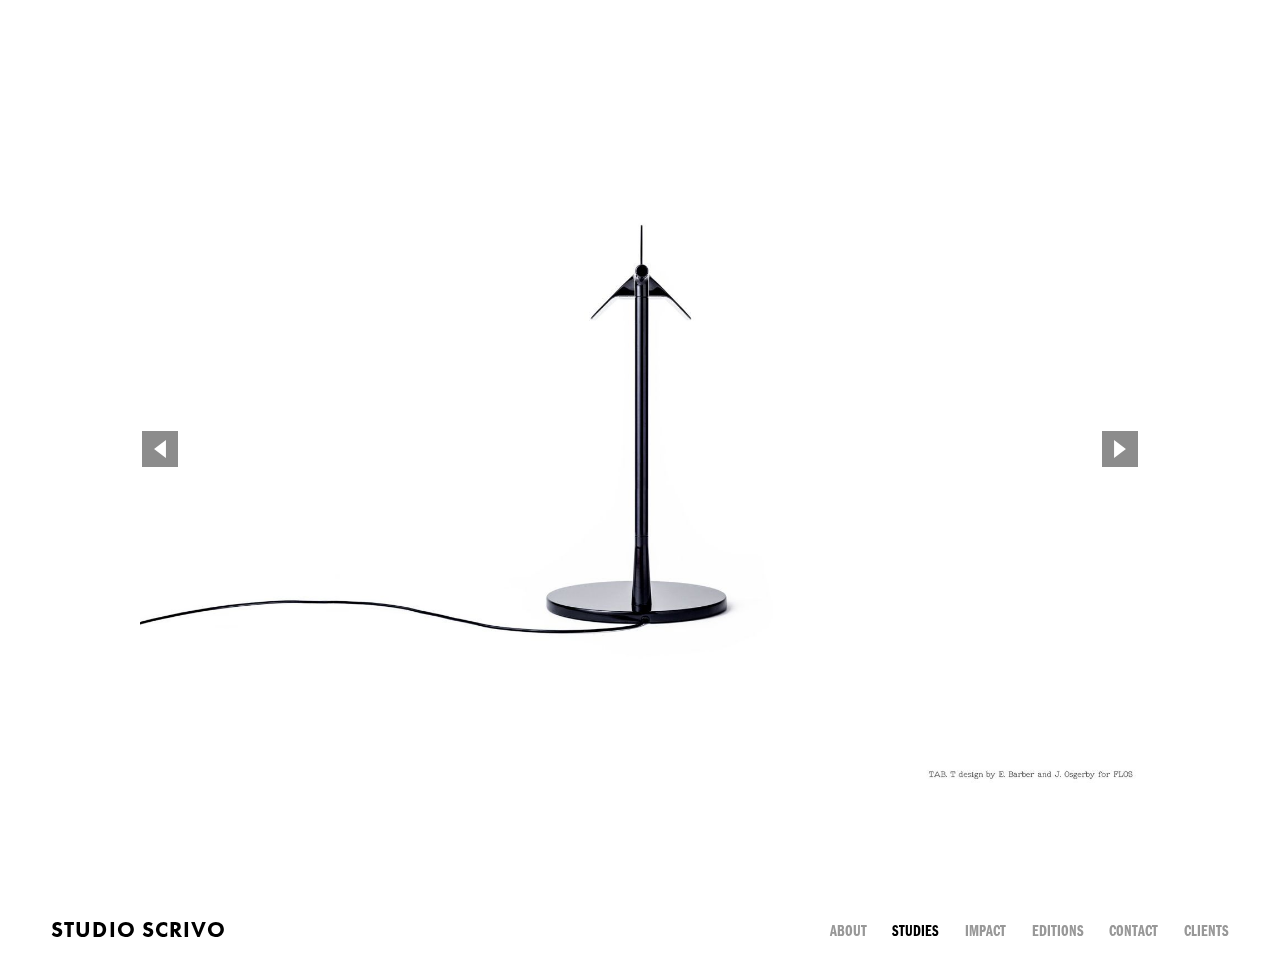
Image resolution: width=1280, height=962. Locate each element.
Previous (160, 449)
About (848, 930)
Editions (1058, 930)
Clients (1206, 930)
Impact (985, 930)
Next (1120, 449)
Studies (915, 930)
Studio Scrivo (138, 929)
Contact (1133, 930)
